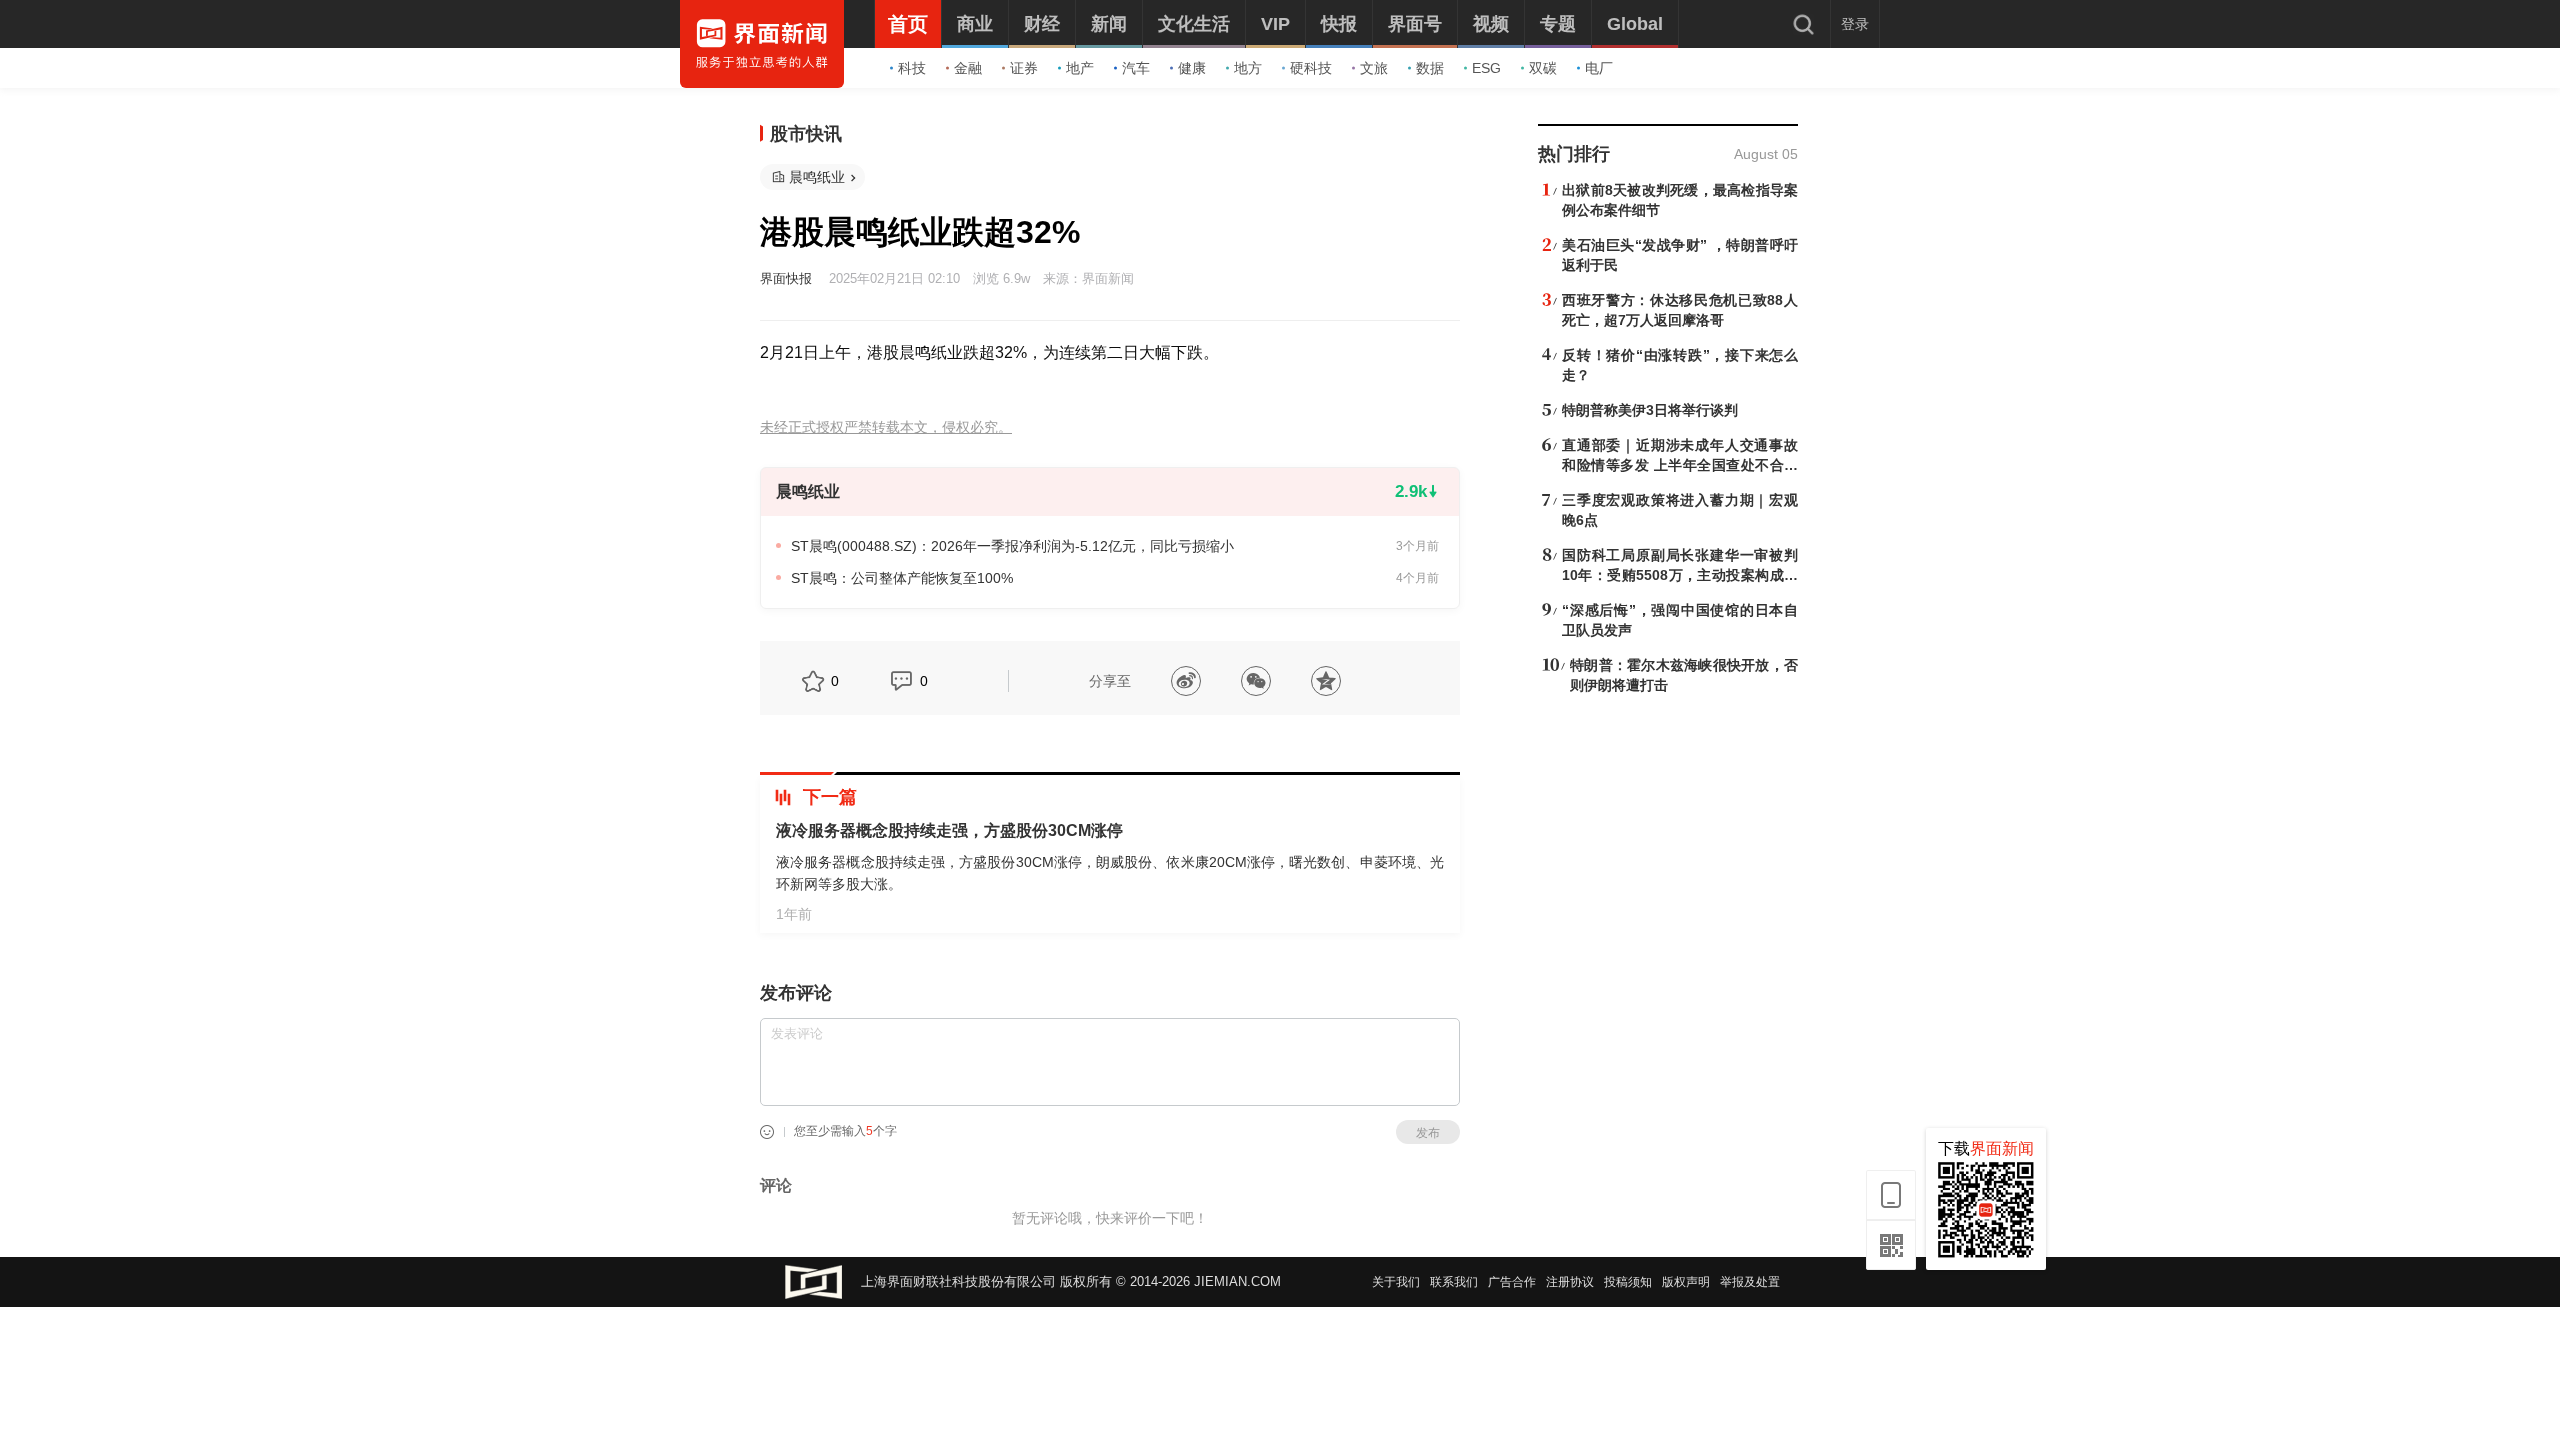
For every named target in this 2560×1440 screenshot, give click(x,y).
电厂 (1599, 68)
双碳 (1543, 68)
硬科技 (1311, 68)
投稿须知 (1628, 1282)
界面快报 (786, 278)
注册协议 (1570, 1282)
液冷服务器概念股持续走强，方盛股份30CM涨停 (949, 830)
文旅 (1374, 68)
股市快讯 (806, 134)
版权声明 (1686, 1282)
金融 (968, 68)
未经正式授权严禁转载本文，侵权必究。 (886, 427)
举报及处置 (1750, 1282)
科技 (912, 68)
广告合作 (1512, 1282)
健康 (1192, 68)
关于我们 (1396, 1282)
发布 (1428, 1133)
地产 (1080, 68)
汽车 (1136, 68)
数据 (1430, 68)
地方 (1248, 68)
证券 (1024, 68)
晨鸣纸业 (817, 177)
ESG (1486, 68)
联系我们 (1454, 1282)
